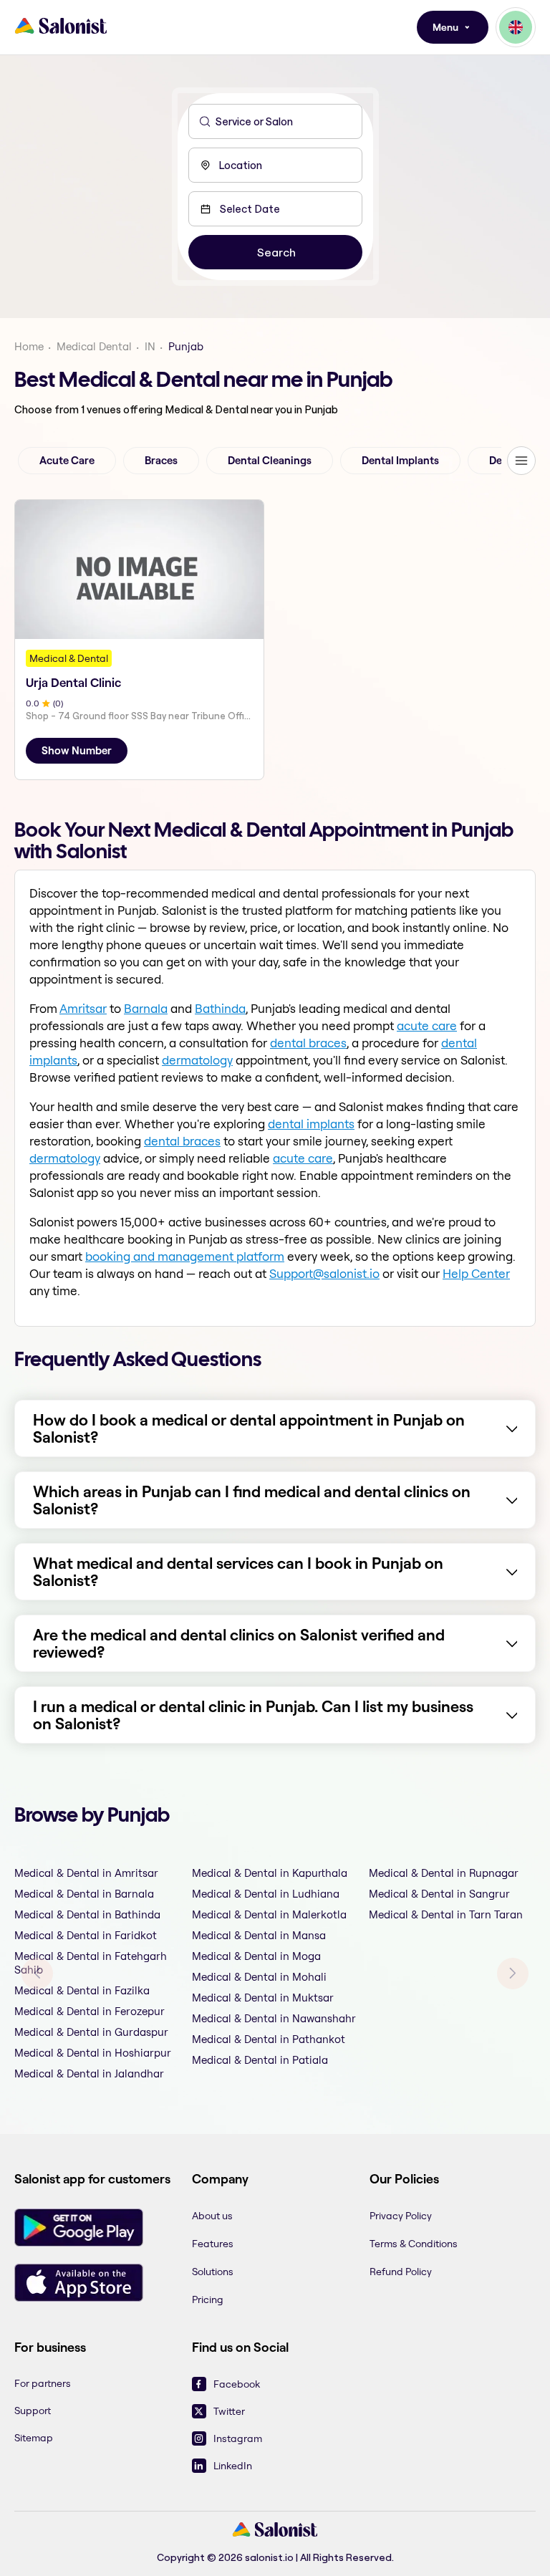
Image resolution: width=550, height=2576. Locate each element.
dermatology (197, 1060)
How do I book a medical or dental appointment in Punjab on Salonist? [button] (249, 1428)
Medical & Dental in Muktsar (263, 1998)
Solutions (213, 2272)
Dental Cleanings (270, 461)
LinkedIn (233, 2466)
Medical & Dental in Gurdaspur (91, 2032)
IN (150, 346)
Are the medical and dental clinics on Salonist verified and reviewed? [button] (239, 1643)
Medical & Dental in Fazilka (82, 1990)
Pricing (208, 2299)
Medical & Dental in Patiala (260, 2060)
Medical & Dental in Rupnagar (444, 1873)
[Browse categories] (521, 461)
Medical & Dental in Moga (256, 1956)
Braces (161, 461)
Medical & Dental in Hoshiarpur (93, 2053)
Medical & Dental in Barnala (84, 1894)
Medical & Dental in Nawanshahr (274, 2018)
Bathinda (220, 1008)
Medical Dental (94, 346)
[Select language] (516, 27)
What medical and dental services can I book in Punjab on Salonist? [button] (238, 1572)
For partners (43, 2383)
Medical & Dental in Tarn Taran (446, 1914)
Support (33, 2411)
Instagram (238, 2438)
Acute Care (67, 461)
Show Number (77, 751)
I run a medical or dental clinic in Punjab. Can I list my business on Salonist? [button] (253, 1715)
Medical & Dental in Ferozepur (90, 2011)
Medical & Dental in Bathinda (87, 1914)
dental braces (308, 1043)
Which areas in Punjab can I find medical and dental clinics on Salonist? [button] (252, 1500)
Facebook (237, 2384)
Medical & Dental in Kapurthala (270, 1873)
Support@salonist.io (324, 1273)
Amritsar (83, 1008)
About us (212, 2216)
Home (29, 346)
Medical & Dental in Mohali (259, 1977)
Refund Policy (401, 2272)
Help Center (476, 1273)
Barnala (146, 1008)
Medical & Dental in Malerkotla (269, 1914)
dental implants (311, 1124)
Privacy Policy (401, 2216)
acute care (427, 1025)
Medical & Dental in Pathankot (269, 2039)
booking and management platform (185, 1256)
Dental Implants (400, 461)
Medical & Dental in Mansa (259, 1935)
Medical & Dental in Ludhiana (266, 1894)
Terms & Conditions (414, 2244)
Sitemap (34, 2438)
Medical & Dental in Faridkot (86, 1935)
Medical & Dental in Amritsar (86, 1873)
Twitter (229, 2411)
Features (213, 2244)
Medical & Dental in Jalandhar (89, 2073)
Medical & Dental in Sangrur (439, 1894)
